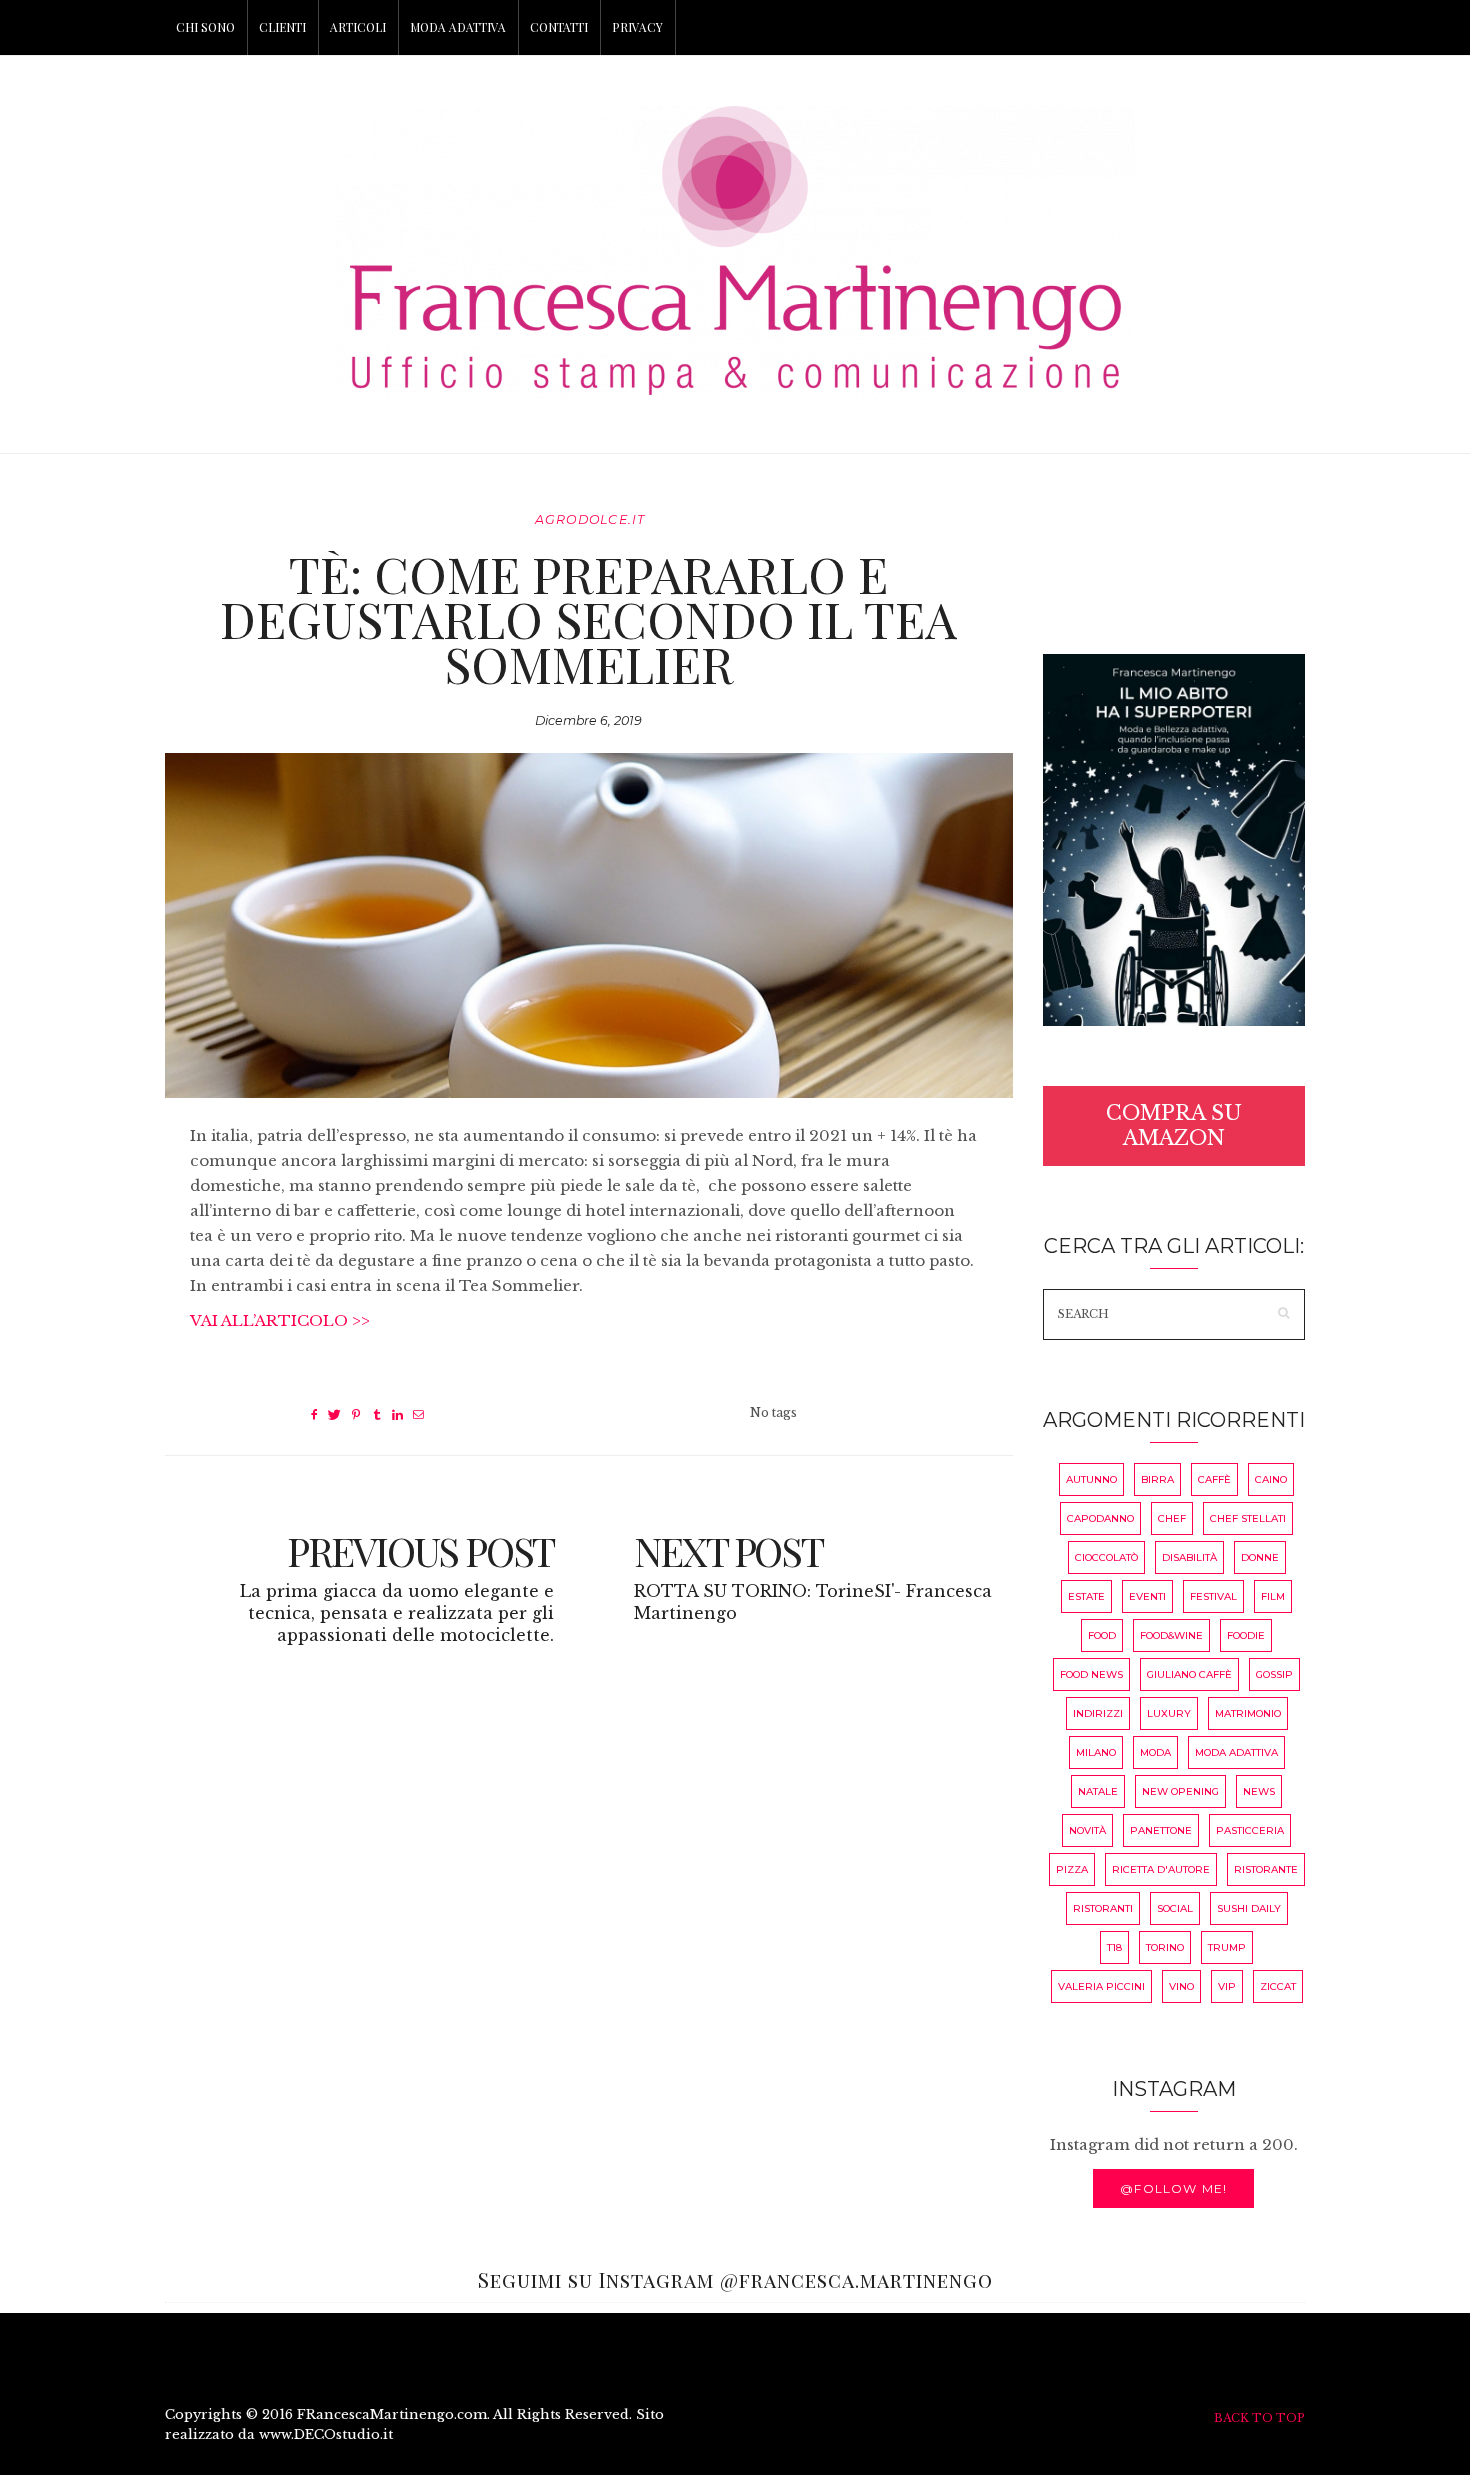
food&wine (1171, 1635)
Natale (1098, 1791)
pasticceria (1250, 1830)
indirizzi (1098, 1713)
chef (1172, 1518)
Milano (1096, 1752)
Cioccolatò (1106, 1557)
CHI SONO (205, 27)
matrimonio (1248, 1713)
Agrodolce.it (590, 519)
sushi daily (1249, 1908)
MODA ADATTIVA (458, 27)
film (1273, 1596)
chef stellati (1248, 1518)
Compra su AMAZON (1174, 1125)
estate (1086, 1596)
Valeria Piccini (1101, 1986)
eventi (1147, 1596)
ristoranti (1103, 1908)
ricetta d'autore (1161, 1869)
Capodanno (1100, 1518)
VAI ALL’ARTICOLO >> (280, 1320)
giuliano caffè (1189, 1674)
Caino (1271, 1479)
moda (1155, 1752)
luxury (1169, 1713)
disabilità (1189, 1557)
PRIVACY (637, 27)
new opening (1180, 1791)
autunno (1091, 1479)
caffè (1214, 1479)
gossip (1274, 1674)
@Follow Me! (1173, 2188)
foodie (1246, 1635)
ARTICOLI (358, 27)
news (1259, 1791)
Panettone (1161, 1830)
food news (1091, 1674)
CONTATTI (559, 27)
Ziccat (1278, 1986)
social (1175, 1908)
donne (1260, 1557)
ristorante (1266, 1869)
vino (1181, 1986)
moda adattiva (1236, 1752)
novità (1087, 1830)
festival (1213, 1596)
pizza (1072, 1869)
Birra (1157, 1479)
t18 (1114, 1947)
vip (1227, 1986)
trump (1227, 1947)
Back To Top (1259, 2418)
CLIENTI (282, 27)
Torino (1165, 1947)
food (1102, 1635)
